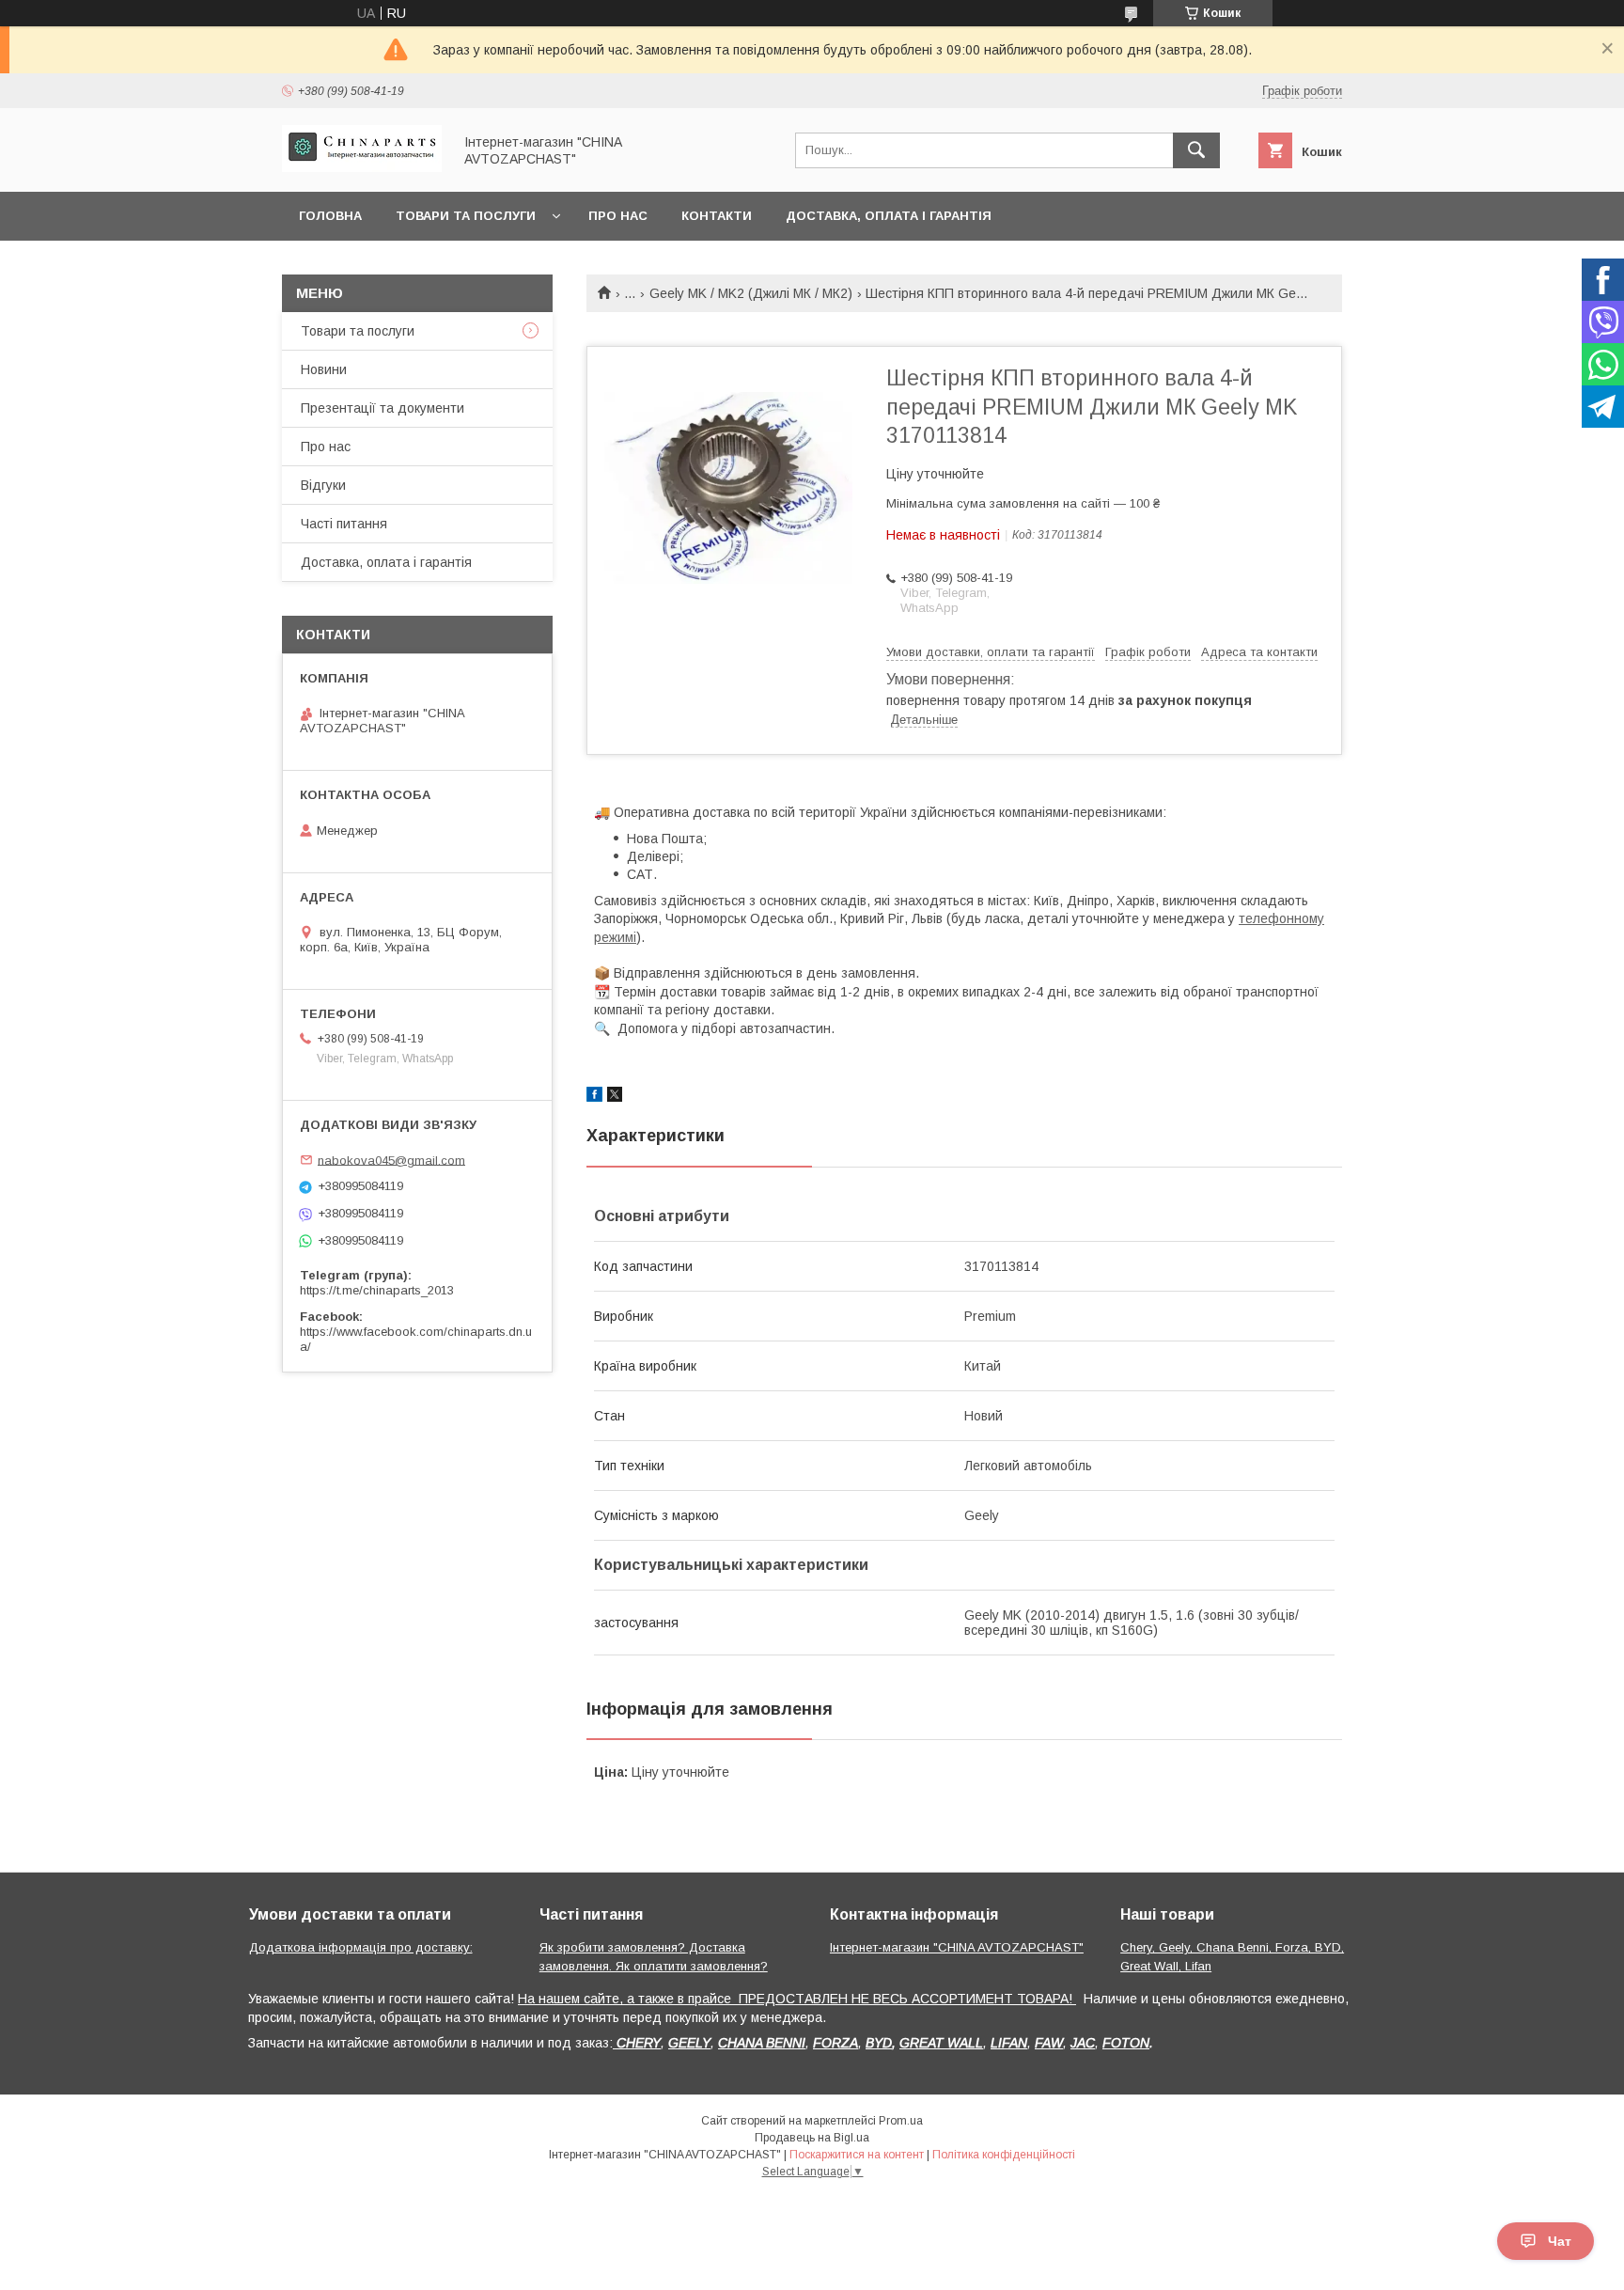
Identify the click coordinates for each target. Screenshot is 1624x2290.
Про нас (618, 216)
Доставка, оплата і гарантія (889, 216)
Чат (1560, 2241)
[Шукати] (1196, 150)
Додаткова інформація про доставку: (361, 1947)
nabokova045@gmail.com (391, 1160)
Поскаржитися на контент (857, 2155)
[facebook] (594, 1097)
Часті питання (344, 524)
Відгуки (323, 485)
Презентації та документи (383, 408)
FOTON (1126, 2043)
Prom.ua (901, 2121)
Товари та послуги (466, 216)
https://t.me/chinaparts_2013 (377, 1290)
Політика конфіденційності (1004, 2155)
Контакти (717, 216)
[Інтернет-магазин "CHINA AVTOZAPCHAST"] (362, 167)
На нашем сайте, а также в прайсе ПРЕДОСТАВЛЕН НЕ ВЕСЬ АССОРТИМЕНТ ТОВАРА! (797, 1999)
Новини (324, 369)
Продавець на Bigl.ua (812, 2138)
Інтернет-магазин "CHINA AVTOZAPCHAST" (957, 1947)
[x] (615, 1097)
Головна (330, 216)
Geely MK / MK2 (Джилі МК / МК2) (751, 293)
